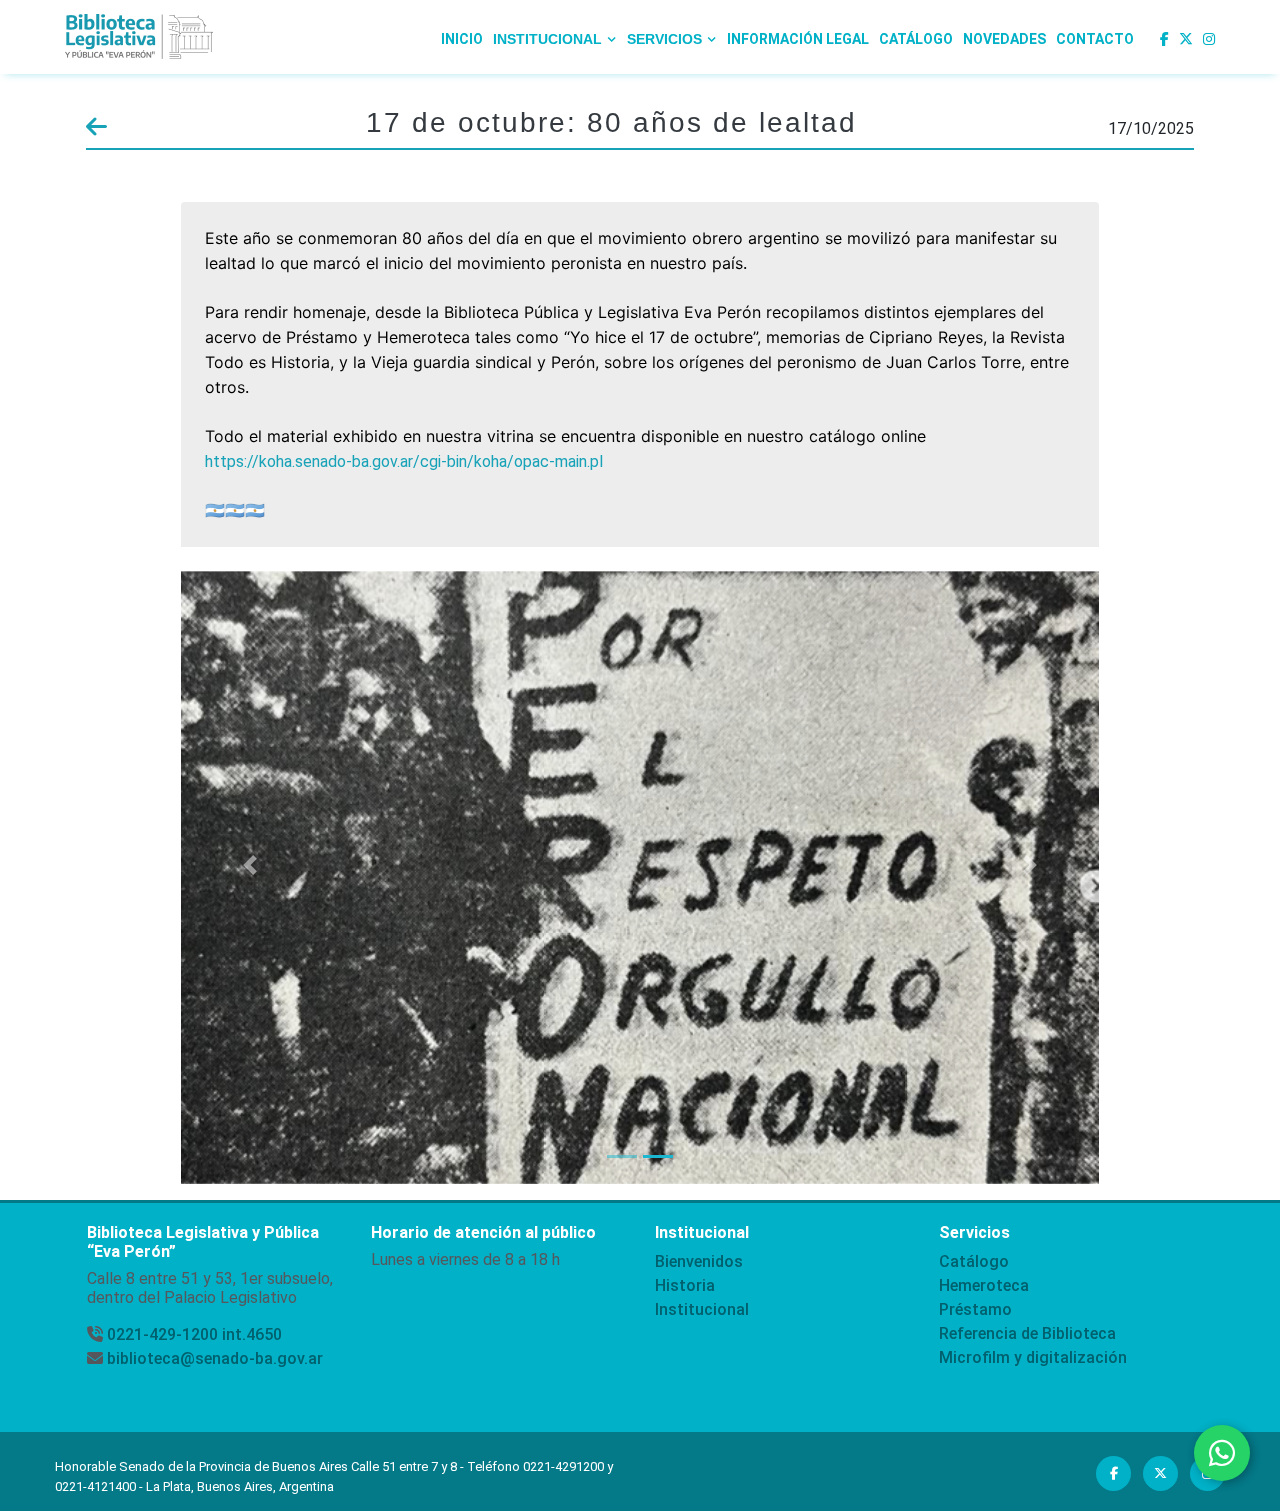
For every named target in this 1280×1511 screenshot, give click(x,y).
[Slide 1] (622, 1156)
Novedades (1004, 39)
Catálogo (916, 39)
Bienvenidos (699, 1261)
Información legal (798, 39)
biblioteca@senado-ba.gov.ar (215, 1358)
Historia (685, 1285)
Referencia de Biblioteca (1027, 1333)
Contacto (1095, 39)
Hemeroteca (984, 1285)
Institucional (702, 1309)
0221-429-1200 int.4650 (194, 1334)
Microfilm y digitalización (1033, 1357)
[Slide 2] (658, 1156)
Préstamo (975, 1309)
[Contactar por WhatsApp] (1222, 1453)
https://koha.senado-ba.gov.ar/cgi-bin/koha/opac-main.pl (404, 461)
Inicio (462, 39)
